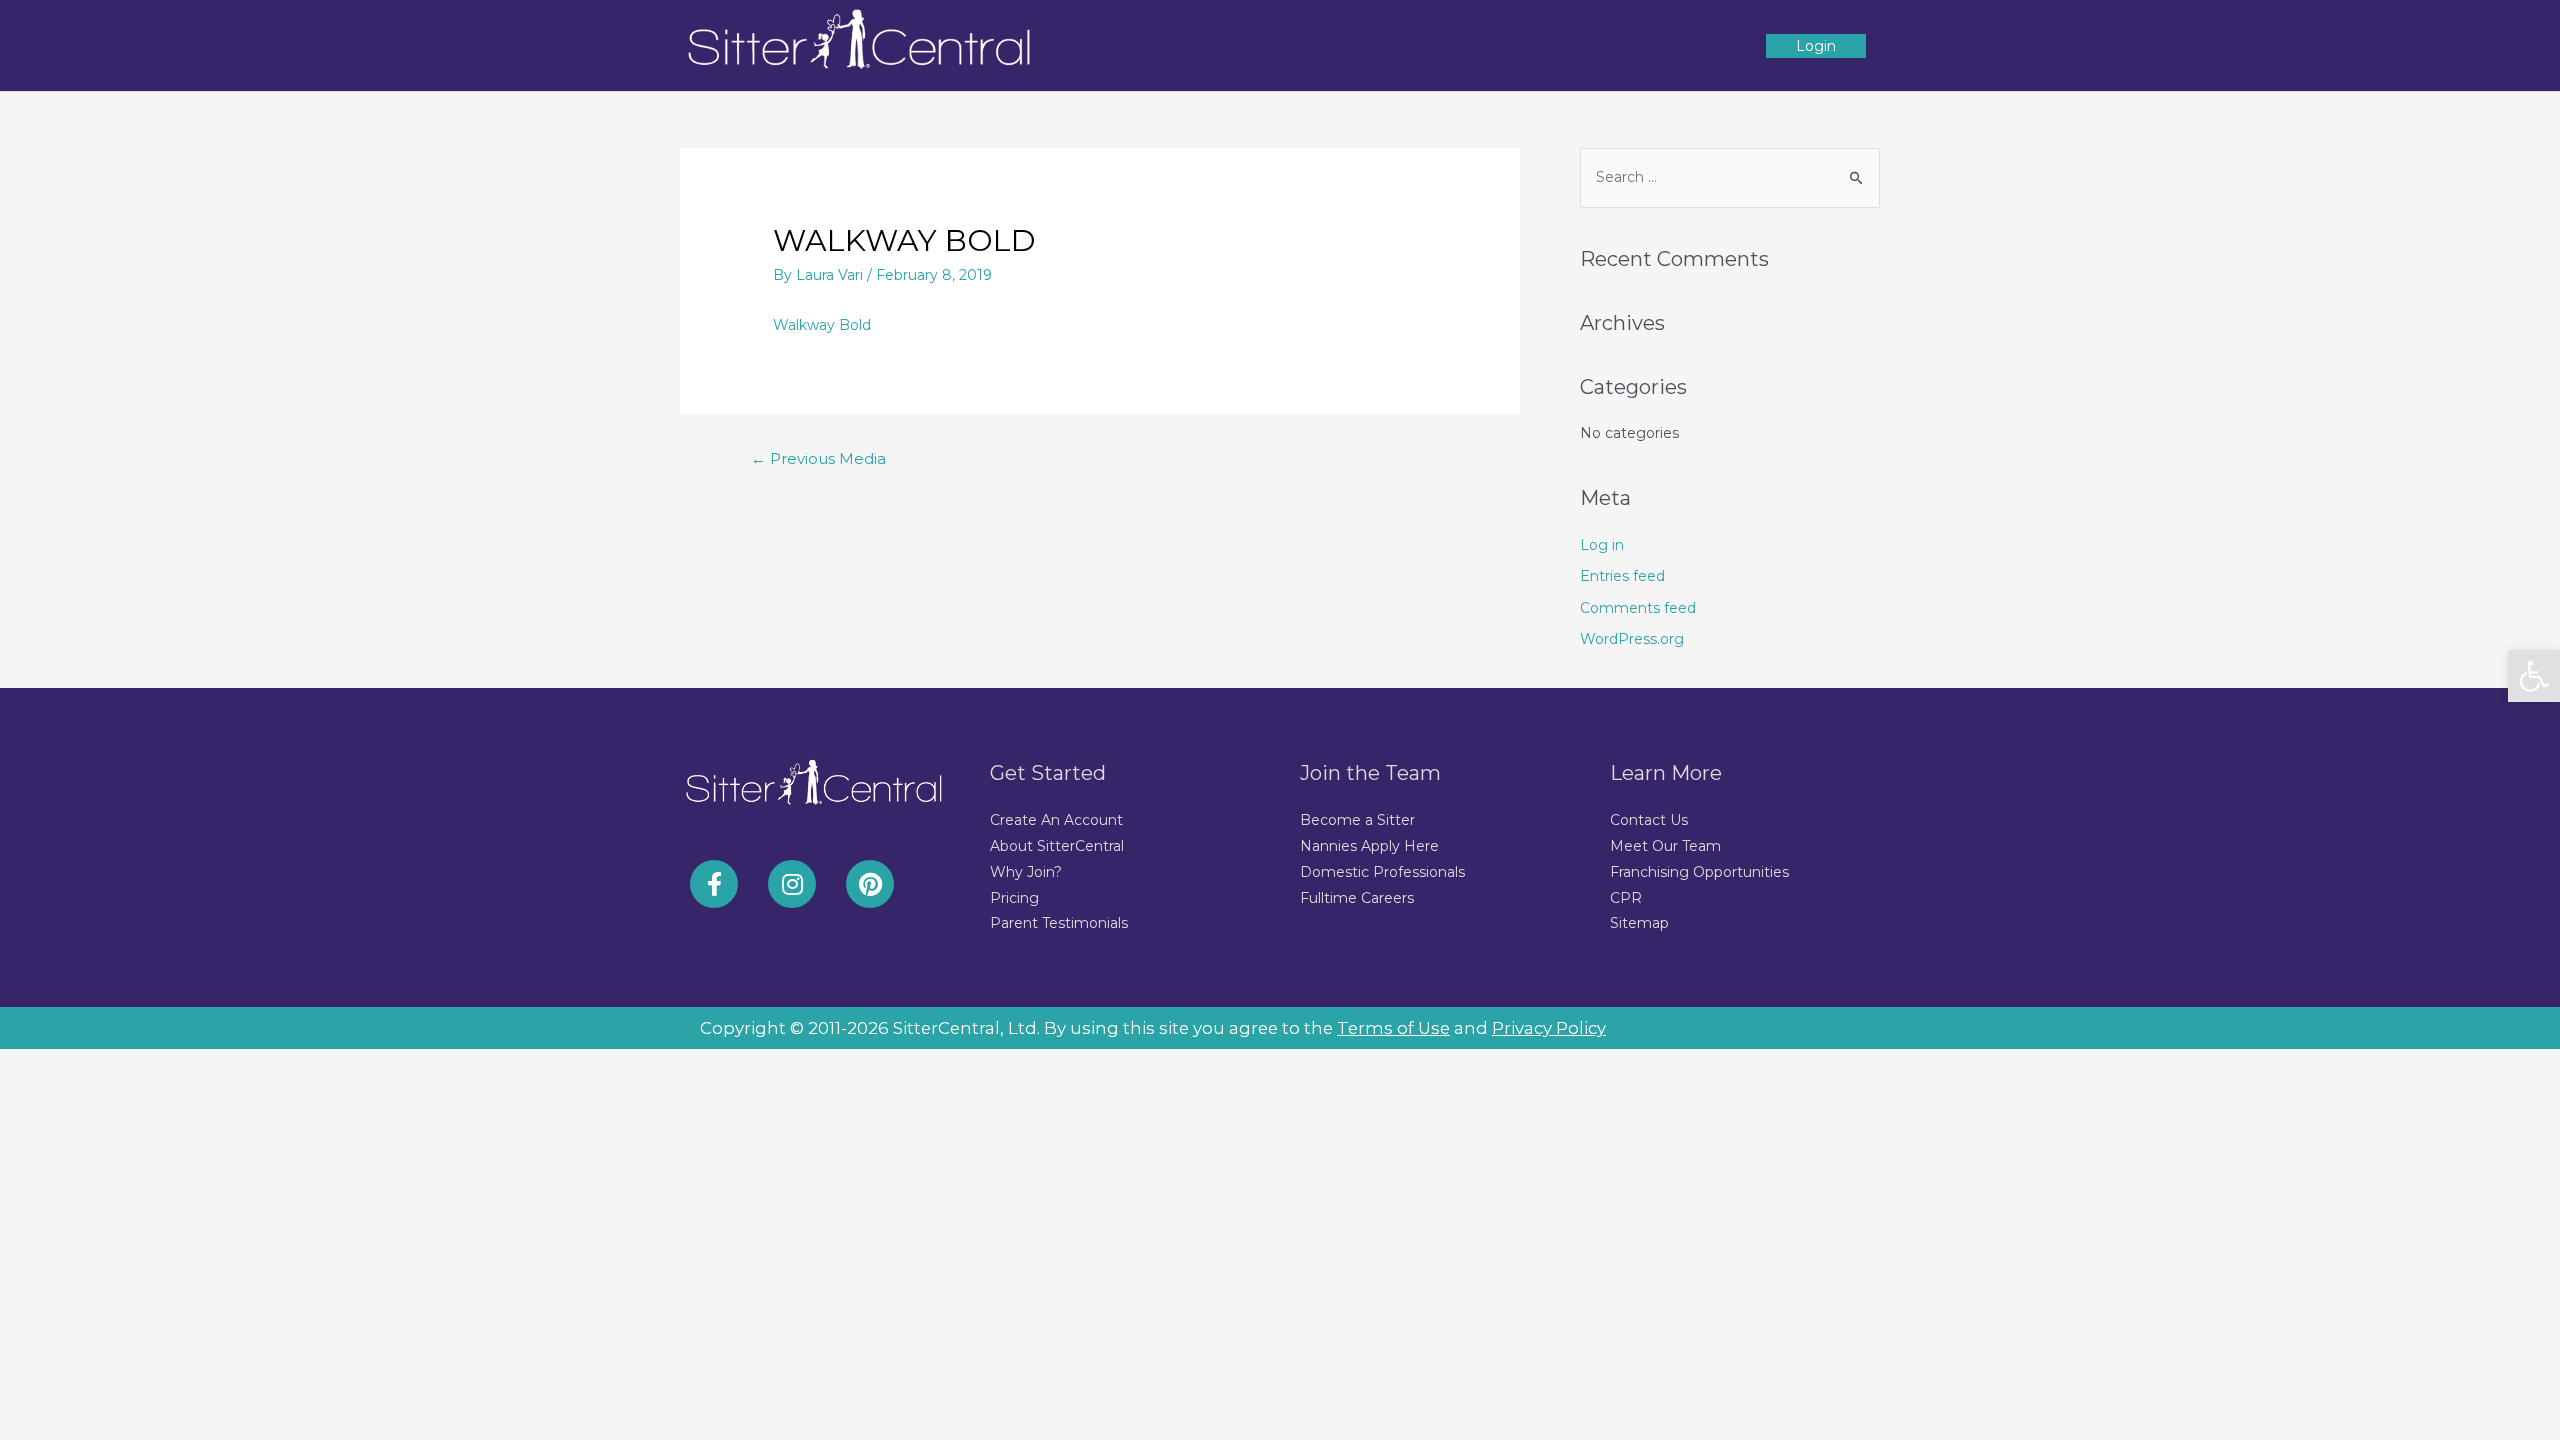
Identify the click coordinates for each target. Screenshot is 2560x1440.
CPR (1626, 898)
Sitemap (1639, 923)
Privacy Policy (1549, 1028)
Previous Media (818, 459)
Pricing (1014, 898)
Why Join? (1026, 872)
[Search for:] (1730, 177)
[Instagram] (792, 884)
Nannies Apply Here (1369, 846)
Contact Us (1649, 820)
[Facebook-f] (714, 884)
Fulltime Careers (1357, 898)
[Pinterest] (870, 884)
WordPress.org (1632, 639)
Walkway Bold (822, 325)
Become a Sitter (1357, 820)
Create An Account (1056, 820)
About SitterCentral (1057, 846)
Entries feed (1622, 576)
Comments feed (1638, 608)
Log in (1602, 545)
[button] (2534, 676)
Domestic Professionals (1382, 872)
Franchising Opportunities (1699, 872)
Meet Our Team (1665, 846)
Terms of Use (1393, 1028)
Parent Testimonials (1059, 923)
